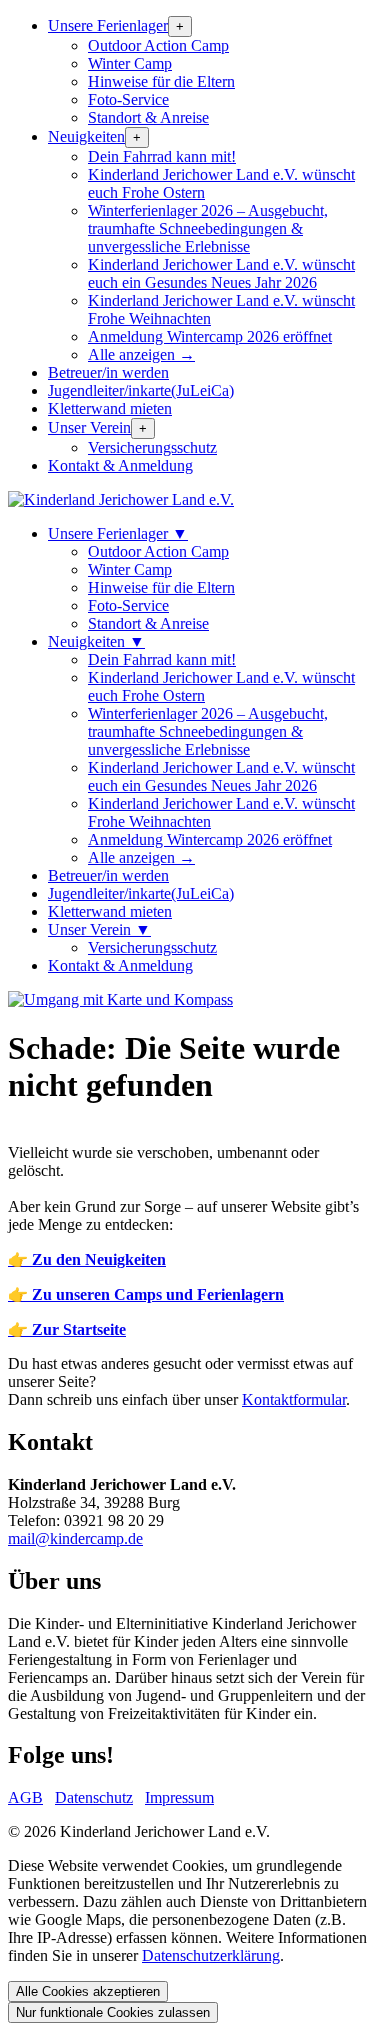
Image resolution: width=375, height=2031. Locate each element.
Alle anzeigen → (141, 354)
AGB (25, 1797)
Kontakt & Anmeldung (120, 465)
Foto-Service (128, 99)
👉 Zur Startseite (67, 1329)
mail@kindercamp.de (75, 1538)
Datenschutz (94, 1797)
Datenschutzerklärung (211, 1955)
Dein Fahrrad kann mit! (162, 156)
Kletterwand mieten (110, 408)
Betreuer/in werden (108, 372)
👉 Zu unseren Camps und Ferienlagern (146, 1294)
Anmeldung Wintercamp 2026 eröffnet (210, 336)
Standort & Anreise (148, 117)
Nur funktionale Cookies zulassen (113, 2012)
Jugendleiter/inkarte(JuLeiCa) (141, 390)
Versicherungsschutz (152, 447)
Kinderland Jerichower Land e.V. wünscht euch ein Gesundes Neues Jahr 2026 (221, 273)
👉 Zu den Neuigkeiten (87, 1259)
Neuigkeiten (86, 136)
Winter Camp (130, 63)
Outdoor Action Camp (158, 45)
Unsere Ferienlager (108, 25)
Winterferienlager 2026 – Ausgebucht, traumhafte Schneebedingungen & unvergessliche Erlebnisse (208, 228)
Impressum (179, 1797)
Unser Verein (89, 427)
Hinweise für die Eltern (161, 81)
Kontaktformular (294, 1399)
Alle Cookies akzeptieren (88, 1991)
